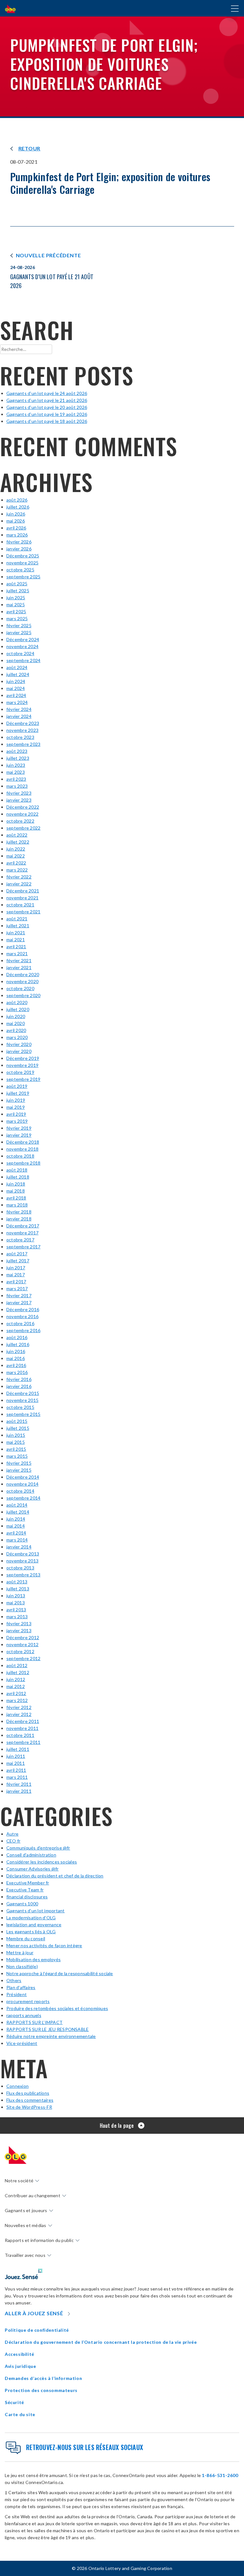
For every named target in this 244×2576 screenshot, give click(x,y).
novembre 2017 (22, 1233)
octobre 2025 (20, 570)
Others (14, 1980)
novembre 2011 (22, 1728)
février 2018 (19, 1212)
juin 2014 (16, 1519)
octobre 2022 (20, 821)
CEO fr (13, 1841)
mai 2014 (16, 1526)
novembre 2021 (22, 898)
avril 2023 (16, 779)
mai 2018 (16, 1191)
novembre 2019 (22, 1065)
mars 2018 (17, 1205)
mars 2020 (17, 1037)
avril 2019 (16, 1114)
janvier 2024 (19, 716)
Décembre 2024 (23, 639)
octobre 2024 (20, 653)
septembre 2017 (23, 1247)
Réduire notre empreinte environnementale (51, 2036)
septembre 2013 (23, 1575)
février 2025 (19, 625)
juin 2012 (16, 1679)
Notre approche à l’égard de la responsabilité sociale (60, 1973)
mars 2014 (17, 1540)
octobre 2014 (20, 1491)
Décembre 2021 (23, 891)
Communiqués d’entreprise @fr (38, 1848)
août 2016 (17, 1337)
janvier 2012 (19, 1714)
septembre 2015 (23, 1414)
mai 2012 (16, 1686)
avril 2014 (16, 1533)
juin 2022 (16, 849)
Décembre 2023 (23, 723)
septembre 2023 (23, 744)
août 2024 (17, 667)
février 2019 (19, 1128)
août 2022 (17, 835)
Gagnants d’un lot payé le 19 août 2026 (47, 414)
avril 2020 (16, 1030)
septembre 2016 (23, 1330)
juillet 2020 (18, 1009)
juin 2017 (16, 1268)
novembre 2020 (22, 981)
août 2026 (17, 500)
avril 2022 (16, 863)
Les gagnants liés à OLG (31, 1932)
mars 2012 (17, 1700)
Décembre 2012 (23, 1637)
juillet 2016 (18, 1344)
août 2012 (17, 1665)
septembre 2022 (23, 828)
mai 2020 (16, 1023)
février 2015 (19, 1463)
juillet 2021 (18, 926)
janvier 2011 (19, 1791)
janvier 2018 (19, 1219)
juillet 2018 (18, 1177)
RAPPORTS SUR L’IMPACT (34, 2022)
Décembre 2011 (23, 1721)
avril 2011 (16, 1770)
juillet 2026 (18, 507)
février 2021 (19, 960)
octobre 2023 (20, 737)
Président (17, 1994)
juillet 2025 (18, 591)
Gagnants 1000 (22, 1904)
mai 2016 (16, 1358)
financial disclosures (27, 1897)
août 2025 (17, 584)
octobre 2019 (20, 1072)
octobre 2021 (20, 905)
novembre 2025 (22, 563)
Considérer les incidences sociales (42, 1862)
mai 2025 (16, 605)
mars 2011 (17, 1777)
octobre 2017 (20, 1240)
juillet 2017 (18, 1261)
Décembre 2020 (23, 974)
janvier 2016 (19, 1386)
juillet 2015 (18, 1428)
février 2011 (19, 1784)
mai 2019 (16, 1107)
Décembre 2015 (23, 1393)
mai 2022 (16, 856)
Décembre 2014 (23, 1477)
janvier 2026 (19, 549)
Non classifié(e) (22, 1966)
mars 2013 (17, 1617)
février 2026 (19, 542)
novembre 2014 (22, 1484)
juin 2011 (16, 1756)
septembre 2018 (23, 1163)
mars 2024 (17, 702)
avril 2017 (16, 1281)
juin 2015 (16, 1435)
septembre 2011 (23, 1742)
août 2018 (17, 1170)
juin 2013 (16, 1596)
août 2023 (17, 751)
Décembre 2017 (23, 1226)
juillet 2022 (18, 842)
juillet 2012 (18, 1672)
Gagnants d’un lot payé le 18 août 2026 (47, 421)
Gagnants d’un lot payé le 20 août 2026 (47, 407)
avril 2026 (16, 528)
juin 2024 (16, 681)
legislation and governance (34, 1925)
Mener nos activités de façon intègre (44, 1945)
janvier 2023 (19, 800)
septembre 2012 (23, 1658)
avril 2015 (16, 1449)
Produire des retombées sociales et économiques (57, 2008)
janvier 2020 (19, 1051)
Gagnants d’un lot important (35, 1911)
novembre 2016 (22, 1316)
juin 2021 (16, 933)
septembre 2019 (23, 1079)
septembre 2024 (23, 660)
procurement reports (28, 2001)
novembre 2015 (22, 1400)
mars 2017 (17, 1288)
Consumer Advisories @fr (33, 1869)
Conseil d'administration (31, 1855)
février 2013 (19, 1623)
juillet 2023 (18, 758)
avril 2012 (16, 1693)
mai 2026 (16, 521)
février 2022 (19, 877)
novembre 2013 (22, 1561)
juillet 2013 (18, 1589)
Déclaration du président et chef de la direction (55, 1876)
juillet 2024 (18, 674)
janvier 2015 (19, 1470)
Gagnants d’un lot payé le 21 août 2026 (47, 400)
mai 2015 (16, 1442)
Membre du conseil (26, 1939)
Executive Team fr (25, 1890)
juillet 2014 (18, 1512)
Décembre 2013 (23, 1554)
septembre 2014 (23, 1498)
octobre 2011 (20, 1735)
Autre (12, 1834)
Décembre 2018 (23, 1142)
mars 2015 (17, 1456)
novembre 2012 (22, 1644)
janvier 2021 (19, 967)
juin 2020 (16, 1016)
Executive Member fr (28, 1883)
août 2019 (17, 1086)
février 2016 (19, 1379)
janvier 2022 (19, 884)
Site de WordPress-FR (29, 2107)
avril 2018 (16, 1198)
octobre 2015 (20, 1407)
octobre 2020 (20, 988)
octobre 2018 (20, 1156)
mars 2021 (17, 953)
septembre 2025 (23, 577)
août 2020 (17, 1002)
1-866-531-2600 (220, 2475)
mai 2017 (16, 1275)
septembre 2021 (23, 912)
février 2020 (19, 1044)
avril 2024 (16, 695)
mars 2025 (17, 618)
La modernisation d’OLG (31, 1918)
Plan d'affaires (21, 1987)
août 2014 (17, 1505)
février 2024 (19, 709)
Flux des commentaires (30, 2100)
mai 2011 (16, 1763)
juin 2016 (16, 1351)
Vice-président (22, 2043)
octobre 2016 (20, 1323)
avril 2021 (16, 946)
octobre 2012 (20, 1651)
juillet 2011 (18, 1749)
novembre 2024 (22, 646)
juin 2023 (16, 765)
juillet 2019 (18, 1093)
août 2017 (17, 1254)
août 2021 (17, 919)
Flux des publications (28, 2093)
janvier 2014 (19, 1547)
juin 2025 (16, 598)
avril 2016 (16, 1365)
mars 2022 (17, 870)
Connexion (17, 2086)
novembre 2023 (22, 730)
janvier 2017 (19, 1302)
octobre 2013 (20, 1568)
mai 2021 (16, 940)
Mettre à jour (20, 1952)
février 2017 (19, 1295)
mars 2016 (17, 1372)
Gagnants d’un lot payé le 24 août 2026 (47, 393)
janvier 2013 (19, 1630)
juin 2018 (16, 1184)
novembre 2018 (22, 1149)
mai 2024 (16, 688)
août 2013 (17, 1582)
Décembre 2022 (23, 807)
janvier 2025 (19, 632)
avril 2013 (16, 1610)
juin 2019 (16, 1100)
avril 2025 (16, 611)
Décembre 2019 (23, 1058)
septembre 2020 (23, 995)
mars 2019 (17, 1121)
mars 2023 (17, 786)
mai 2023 (16, 772)
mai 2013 (16, 1603)
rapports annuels (24, 2015)
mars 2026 (17, 535)
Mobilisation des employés (34, 1959)
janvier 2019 (19, 1135)
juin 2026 (16, 514)
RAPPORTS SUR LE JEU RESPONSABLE (47, 2029)
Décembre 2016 (23, 1309)
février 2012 (19, 1707)
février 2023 (19, 793)
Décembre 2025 (23, 556)
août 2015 (17, 1421)
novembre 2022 (22, 814)
